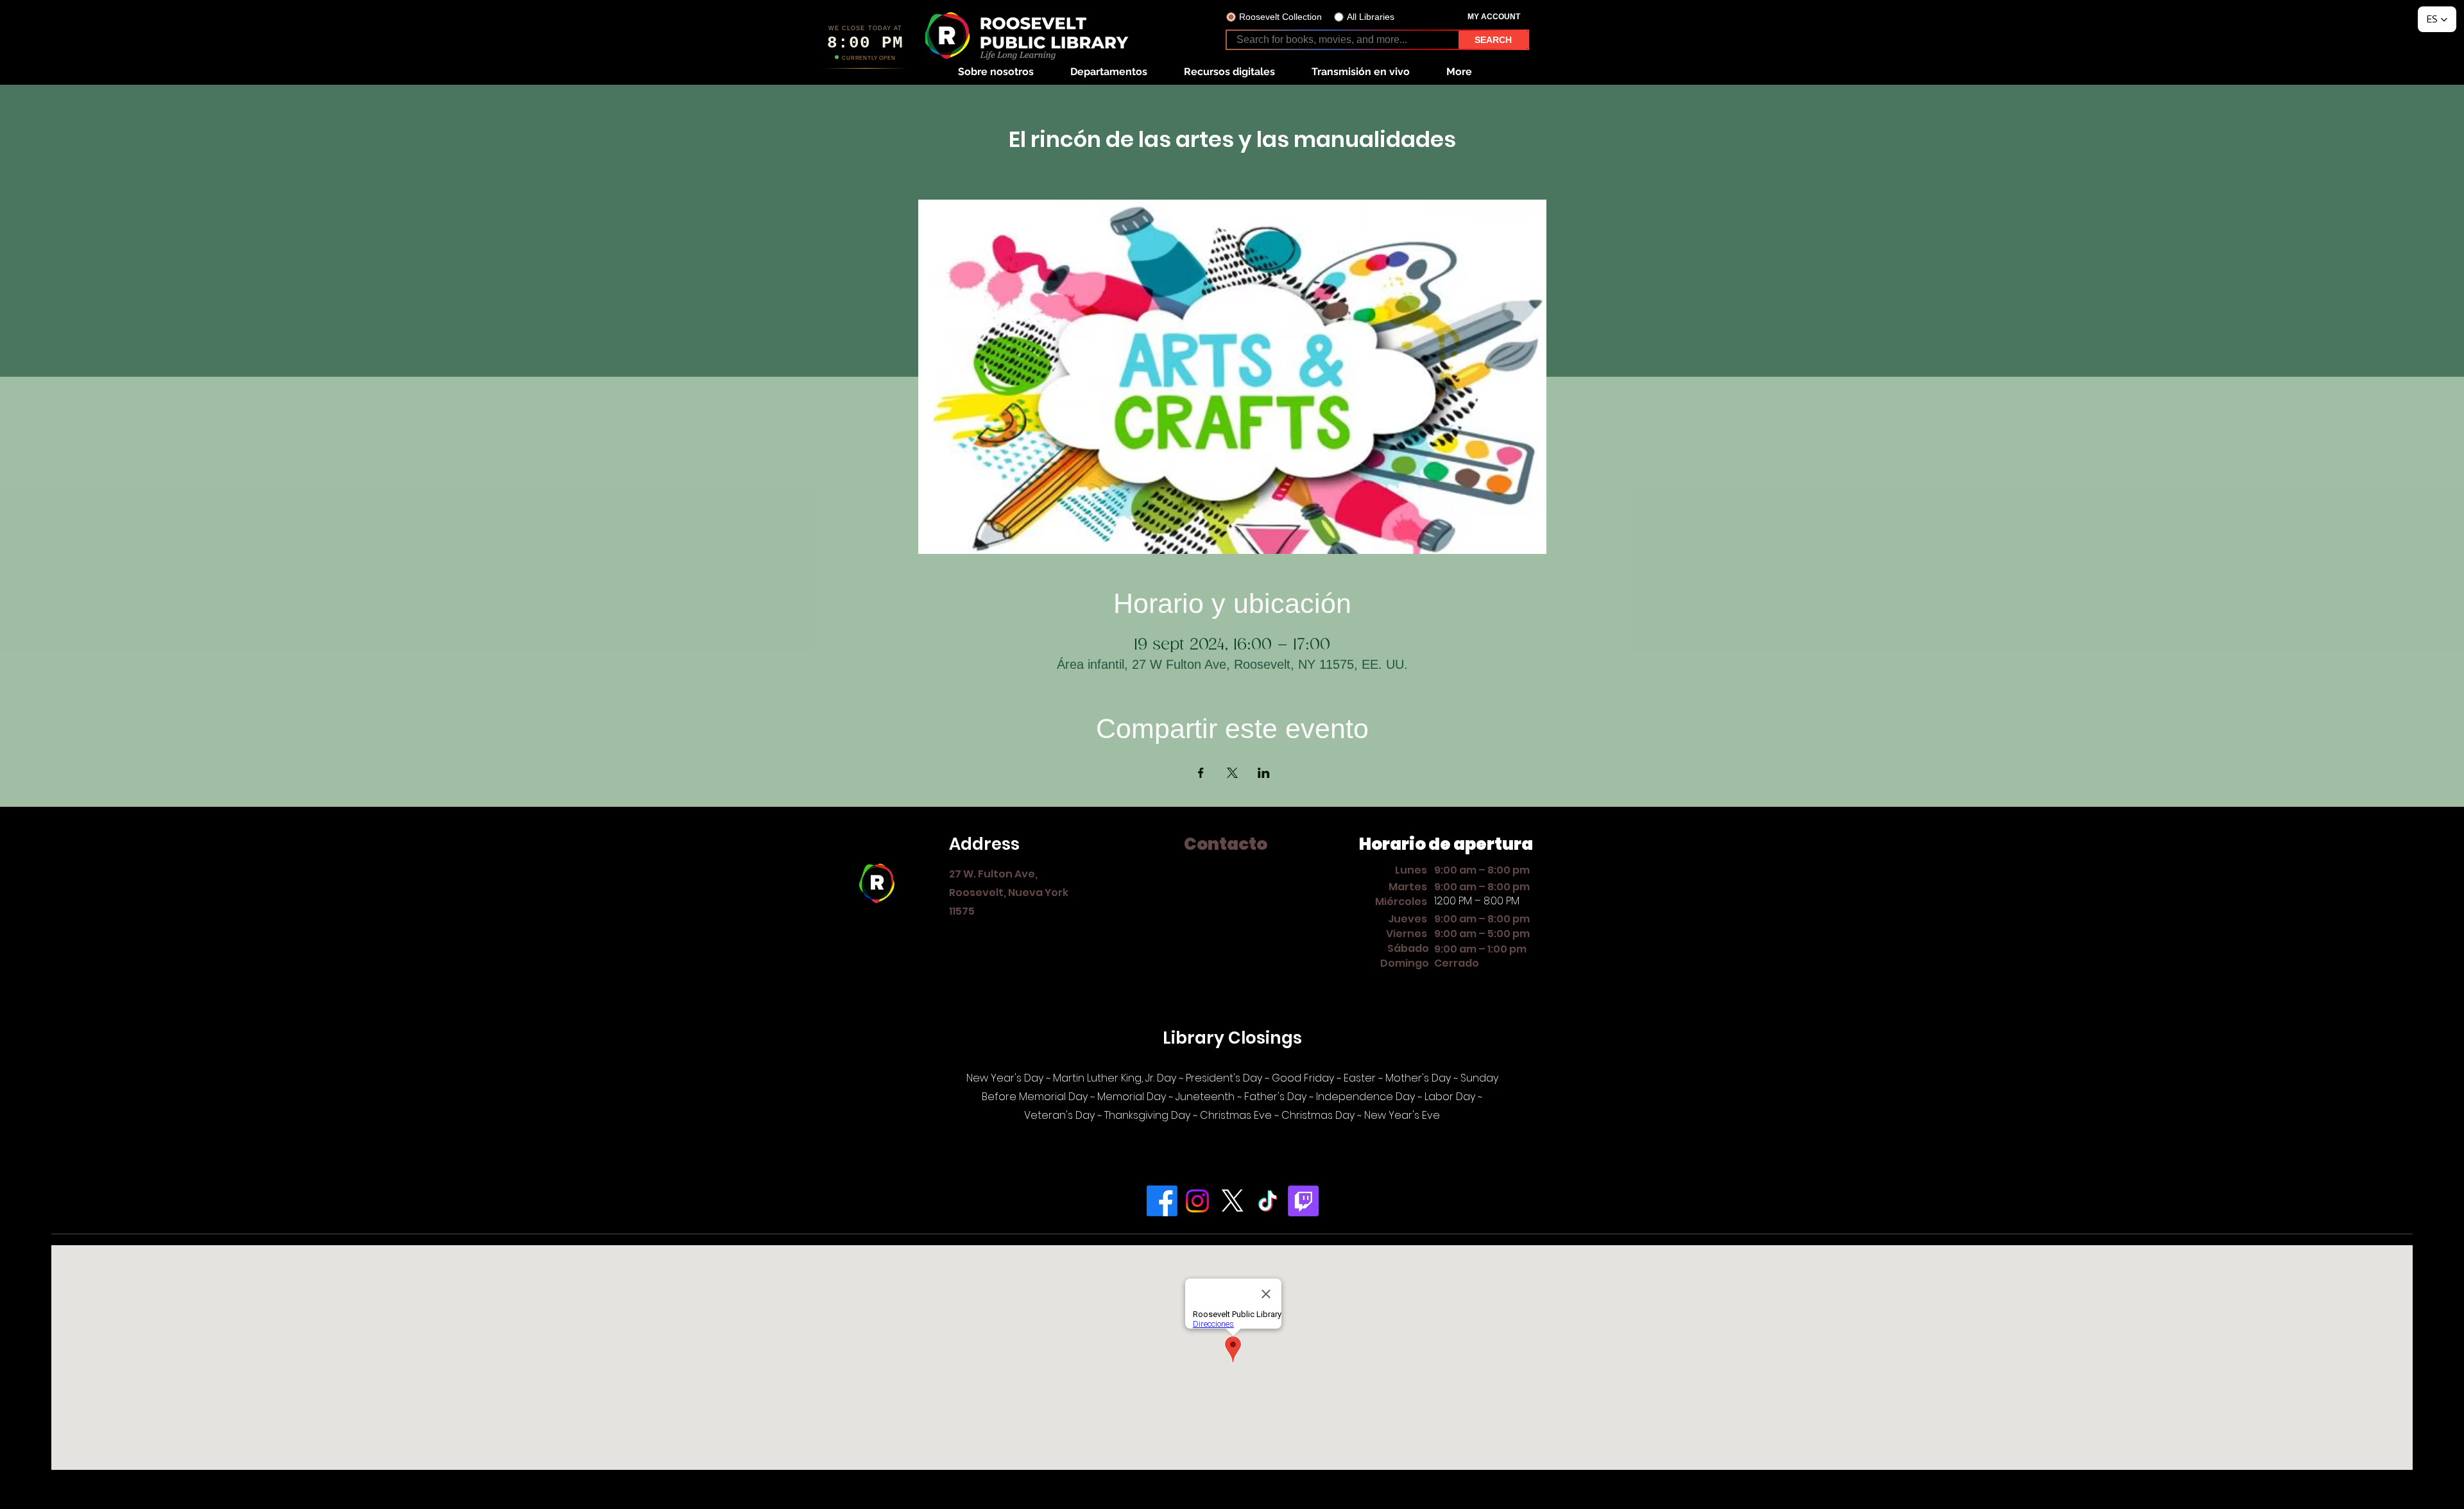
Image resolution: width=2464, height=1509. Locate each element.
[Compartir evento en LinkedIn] (1264, 773)
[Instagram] (1197, 1201)
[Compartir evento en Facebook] (1201, 773)
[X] (1233, 1201)
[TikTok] (1268, 1201)
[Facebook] (1162, 1201)
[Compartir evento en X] (1232, 773)
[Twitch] (1303, 1201)
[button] (996, 72)
